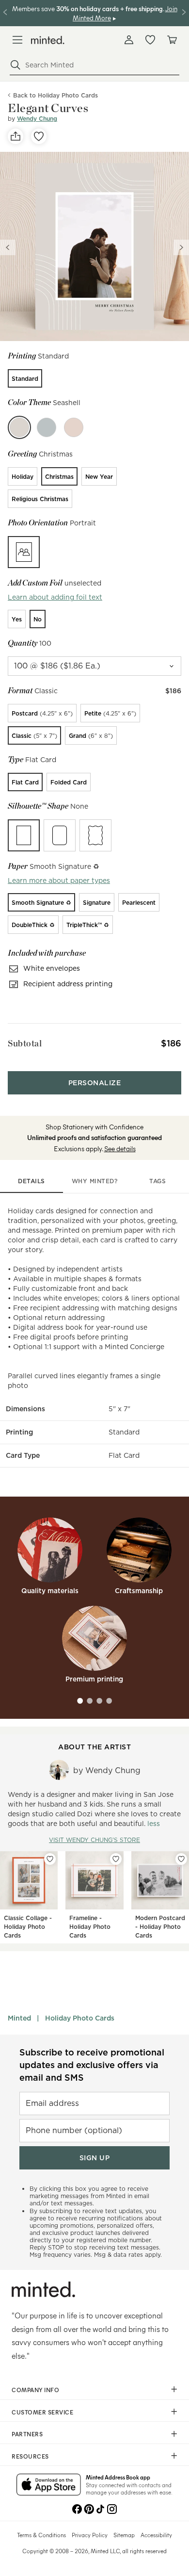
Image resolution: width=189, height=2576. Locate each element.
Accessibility (156, 2535)
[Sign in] (129, 40)
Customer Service (42, 2412)
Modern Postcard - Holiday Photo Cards (160, 1927)
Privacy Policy (90, 2535)
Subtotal (25, 1043)
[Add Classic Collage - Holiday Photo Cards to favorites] (50, 1859)
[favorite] (39, 136)
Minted (19, 2018)
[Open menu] (17, 40)
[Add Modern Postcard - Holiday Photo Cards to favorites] (181, 1859)
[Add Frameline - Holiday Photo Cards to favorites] (116, 1859)
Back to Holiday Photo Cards (55, 95)
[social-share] (16, 136)
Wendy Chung (37, 119)
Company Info (35, 2390)
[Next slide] (181, 247)
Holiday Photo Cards (80, 2018)
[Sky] (47, 427)
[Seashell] (19, 427)
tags (157, 1181)
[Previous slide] (8, 247)
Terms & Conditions (41, 2535)
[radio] (25, 378)
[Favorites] (150, 40)
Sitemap (124, 2535)
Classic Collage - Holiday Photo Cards (28, 1927)
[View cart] (172, 40)
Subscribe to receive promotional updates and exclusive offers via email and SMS (92, 2065)
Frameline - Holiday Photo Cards (90, 1927)
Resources (30, 2456)
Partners (27, 2434)
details (31, 1181)
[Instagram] (112, 2508)
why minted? (95, 1181)
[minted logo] (48, 40)
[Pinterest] (89, 2508)
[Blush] (74, 427)
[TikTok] (100, 2508)
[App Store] (49, 2485)
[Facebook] (77, 2508)
